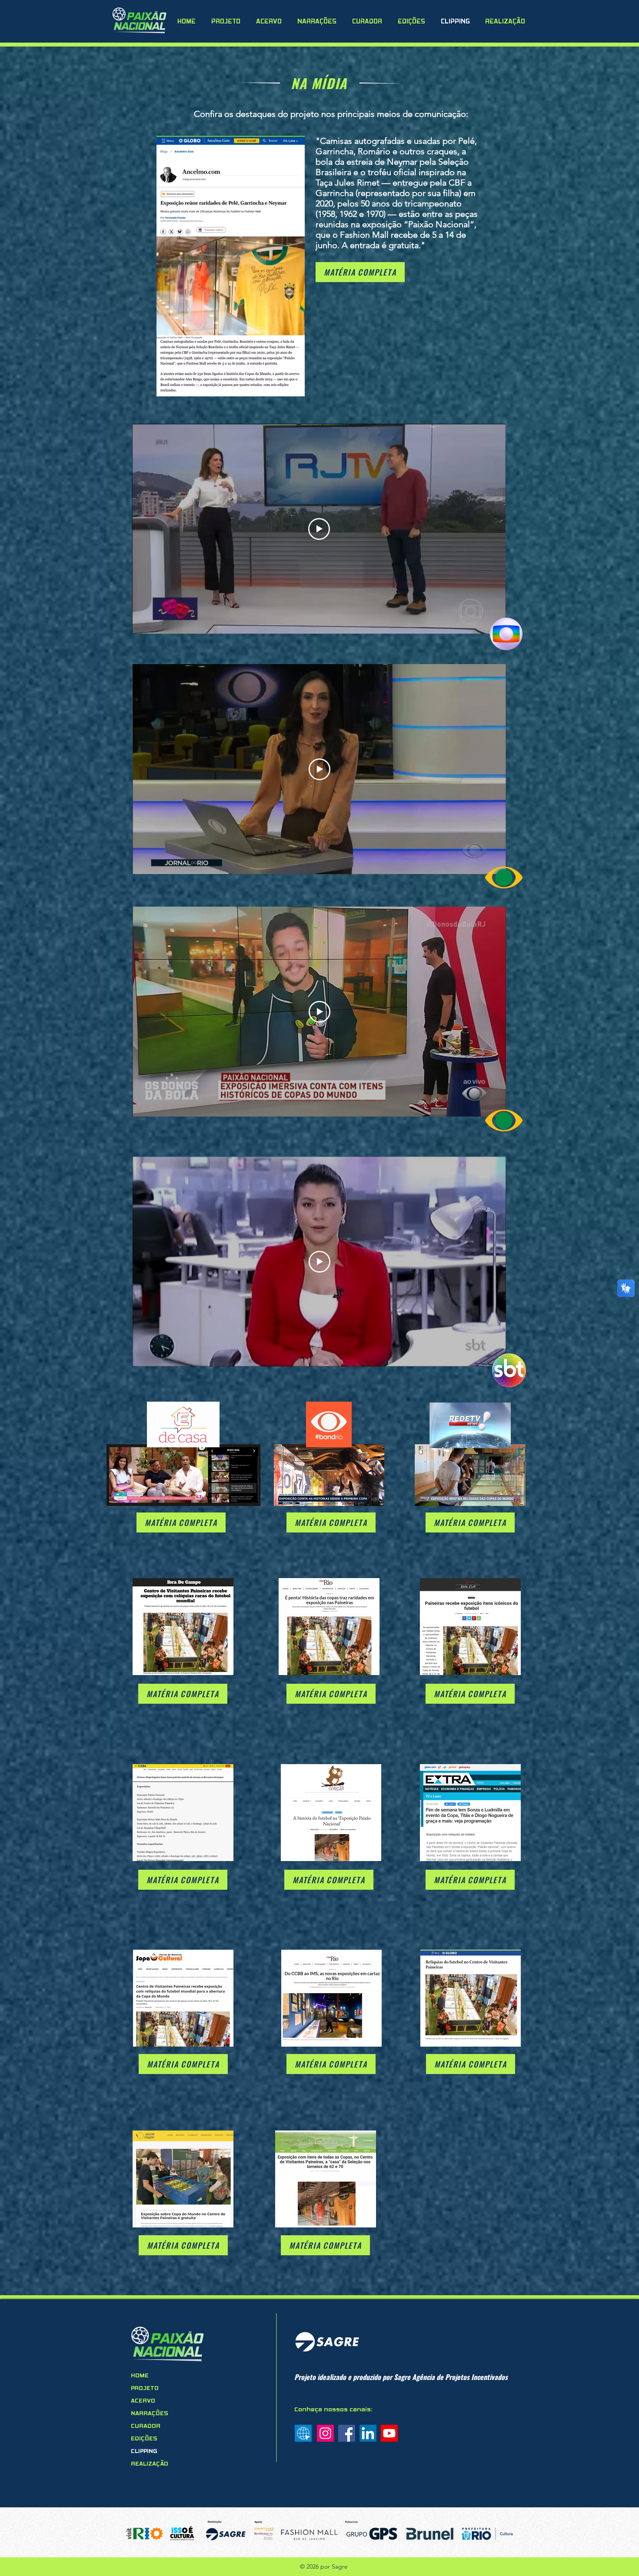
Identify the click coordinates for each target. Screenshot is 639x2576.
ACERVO (143, 2401)
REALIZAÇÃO (150, 2464)
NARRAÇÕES (150, 2414)
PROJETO (145, 2388)
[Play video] (319, 529)
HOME (140, 2376)
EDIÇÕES (144, 2439)
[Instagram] (325, 2433)
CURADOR (146, 2426)
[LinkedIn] (368, 2433)
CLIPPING (144, 2451)
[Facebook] (347, 2433)
